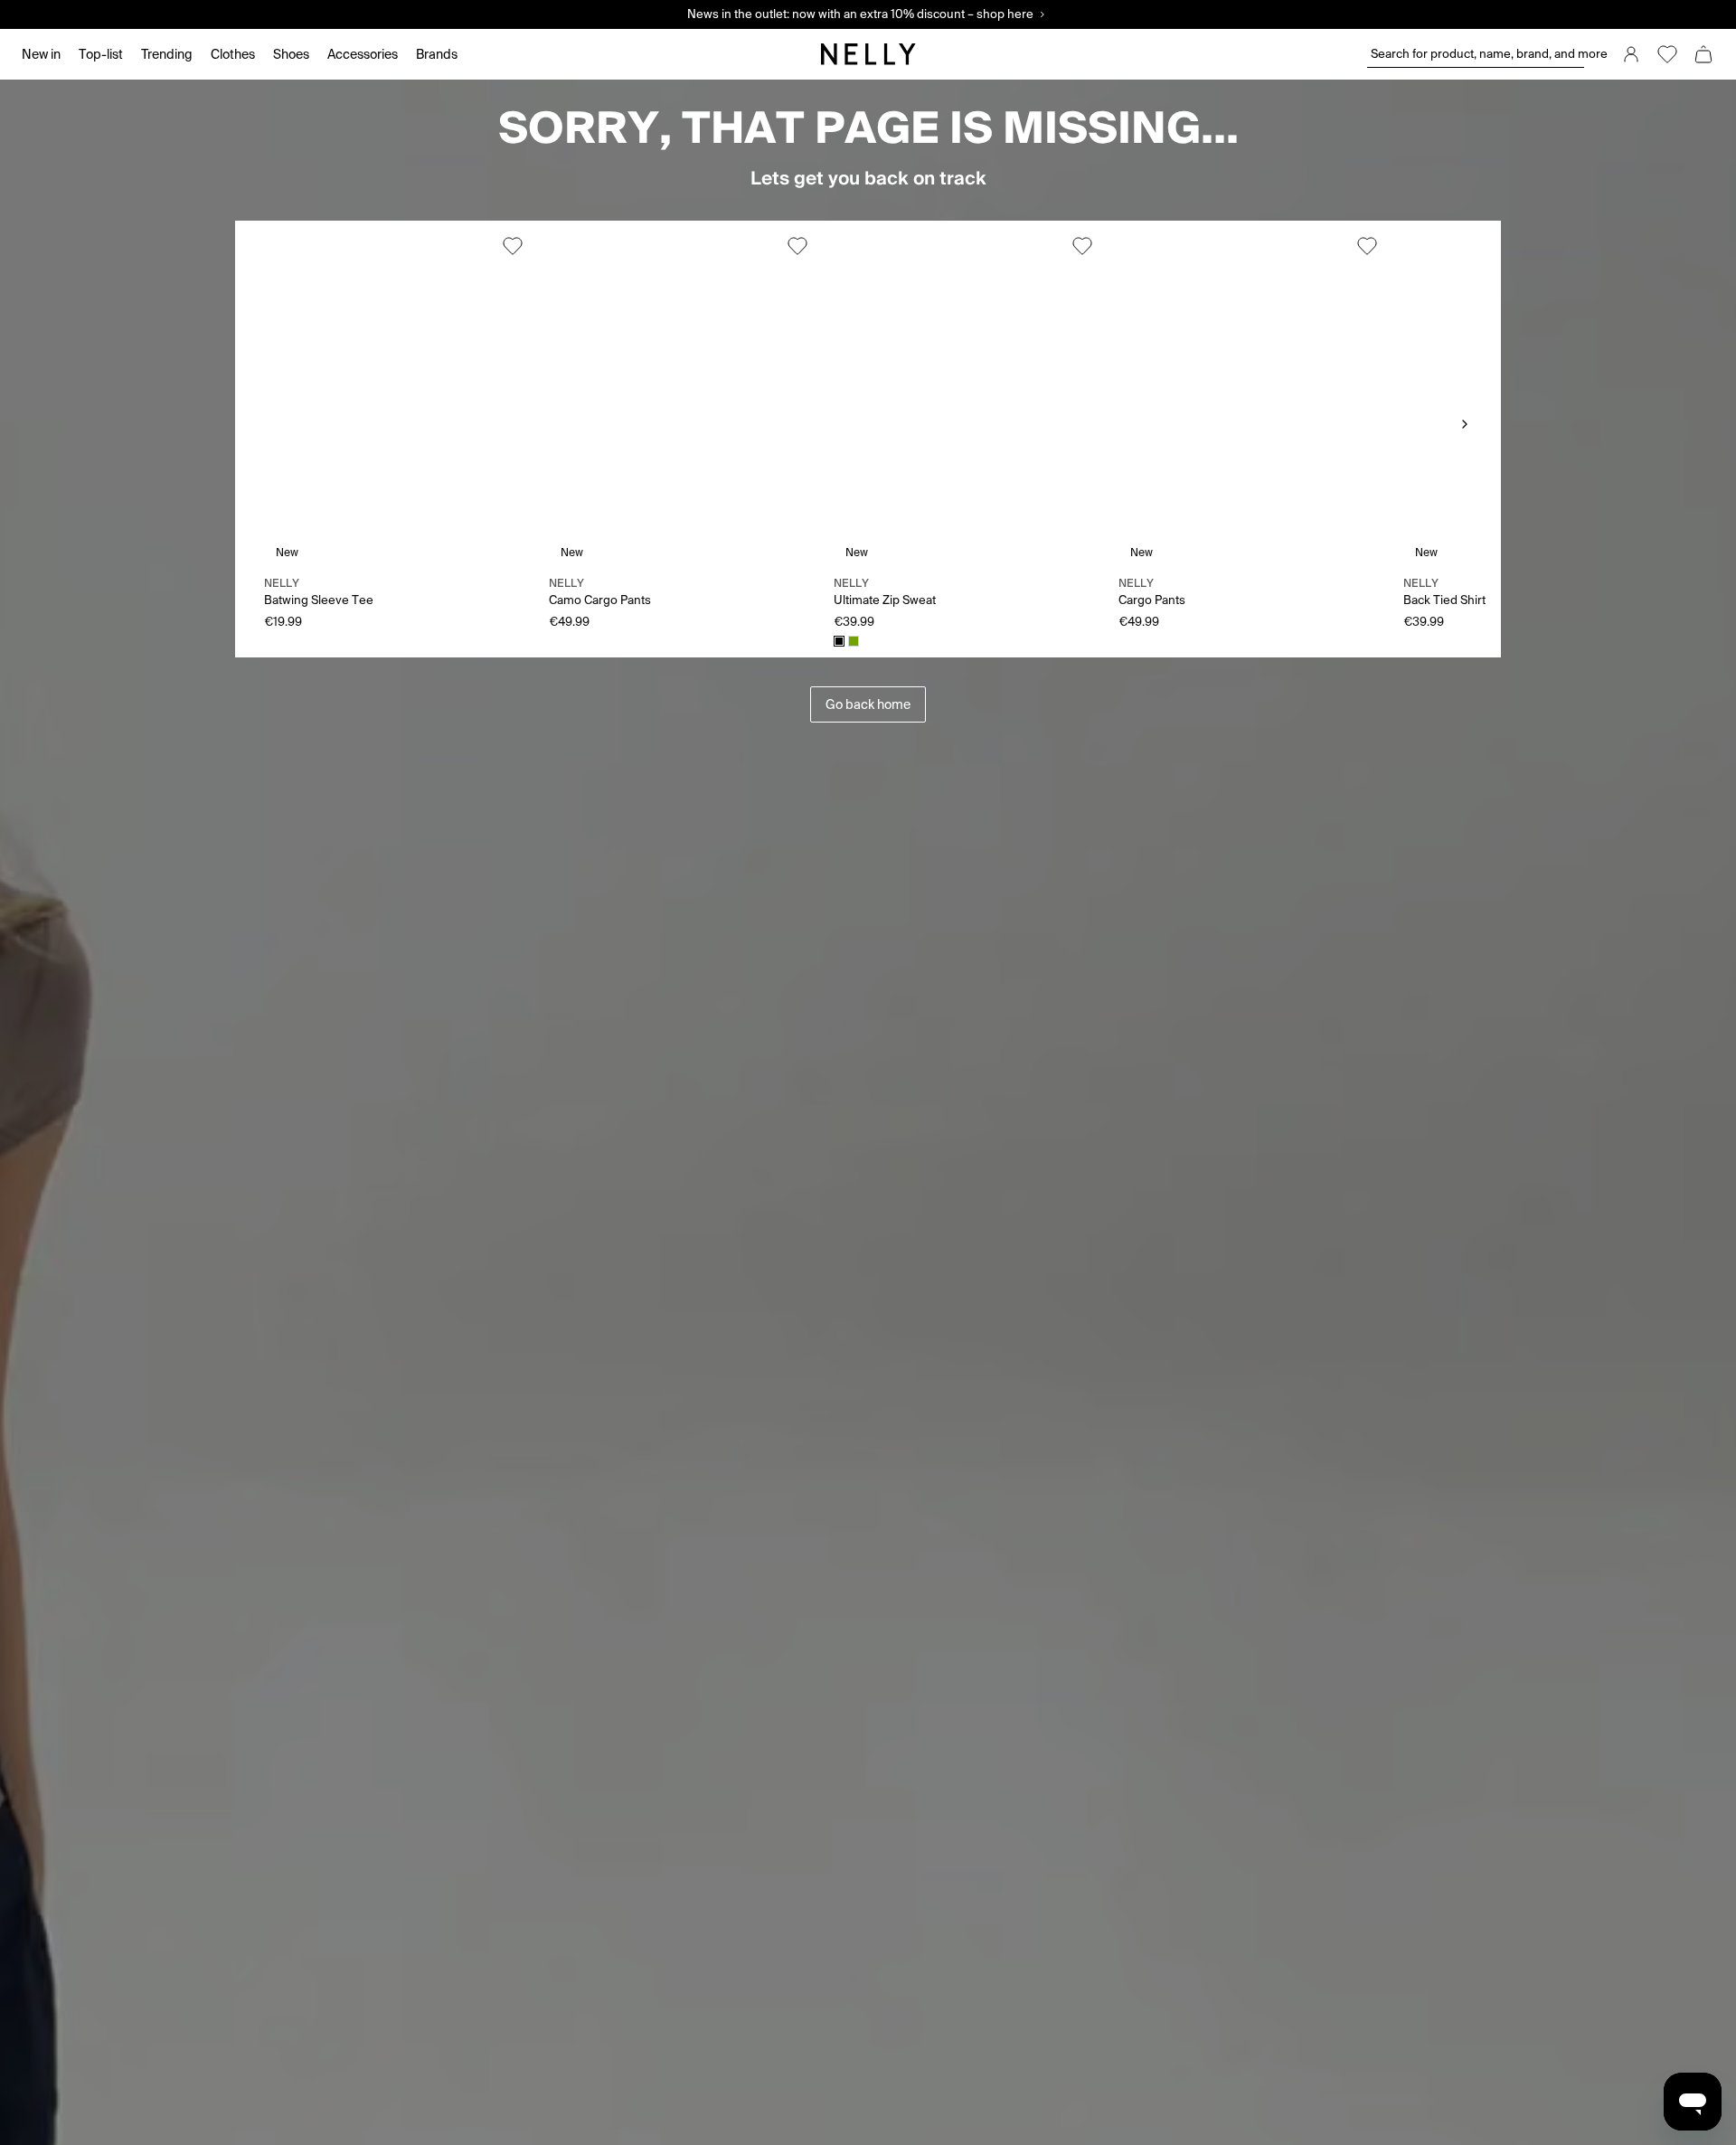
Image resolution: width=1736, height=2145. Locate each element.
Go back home (868, 704)
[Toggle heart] (513, 246)
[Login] (1631, 54)
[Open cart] (1703, 54)
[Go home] (868, 54)
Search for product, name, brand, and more (1477, 54)
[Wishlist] (1667, 54)
